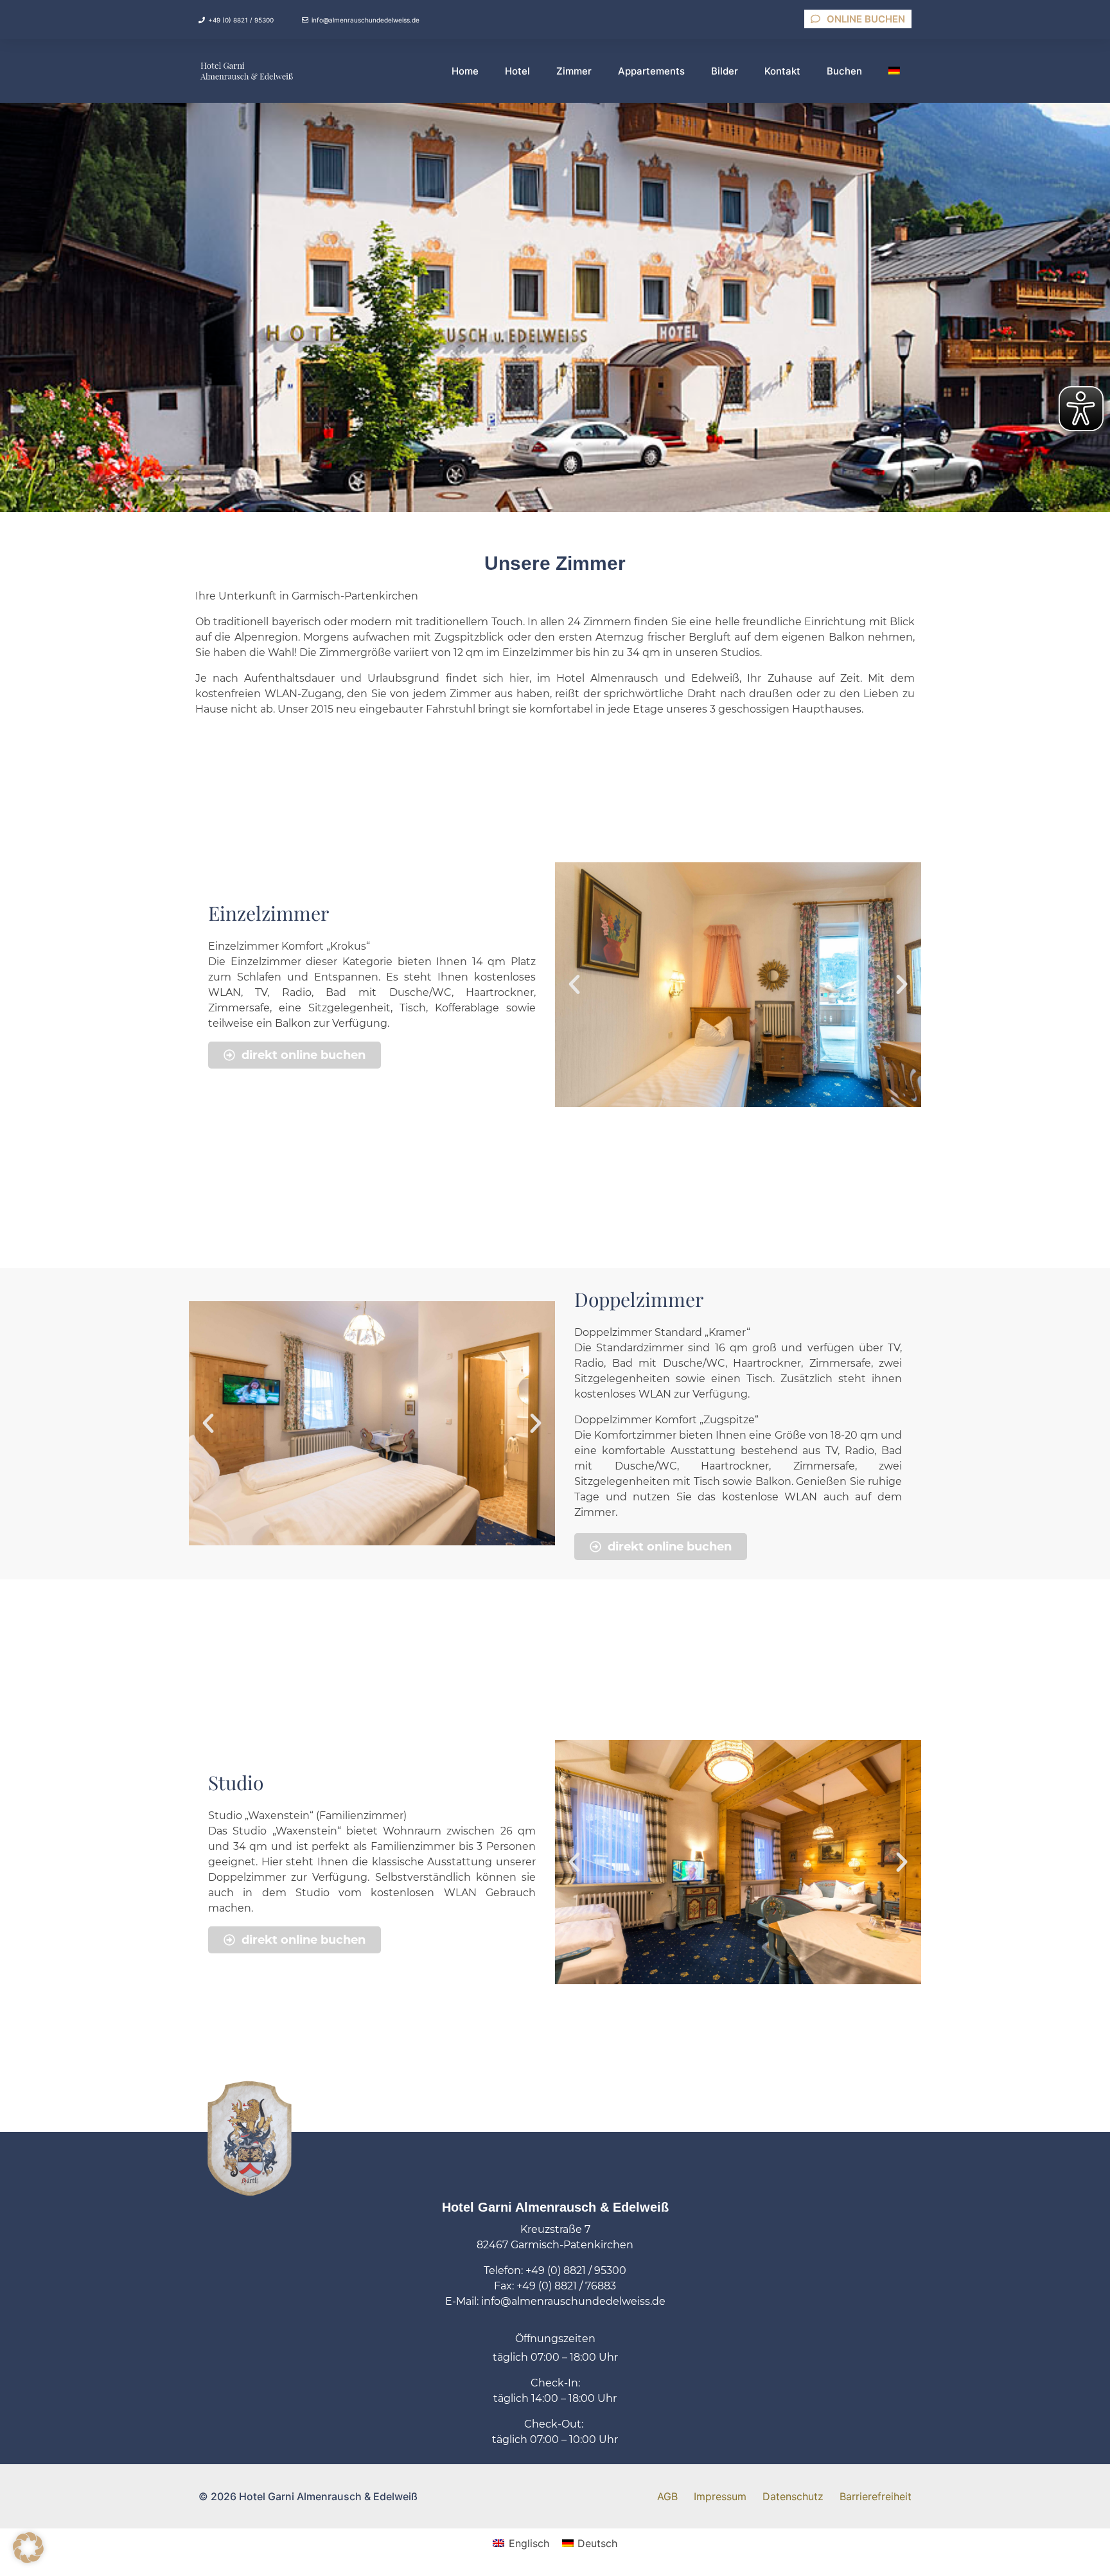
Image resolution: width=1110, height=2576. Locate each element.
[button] (574, 984)
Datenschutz (793, 2496)
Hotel (517, 71)
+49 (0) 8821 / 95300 (241, 20)
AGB (667, 2496)
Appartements (651, 71)
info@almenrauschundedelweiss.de (366, 20)
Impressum (720, 2496)
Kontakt (782, 71)
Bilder (725, 71)
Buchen (844, 71)
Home (465, 71)
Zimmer (574, 71)
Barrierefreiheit (876, 2496)
